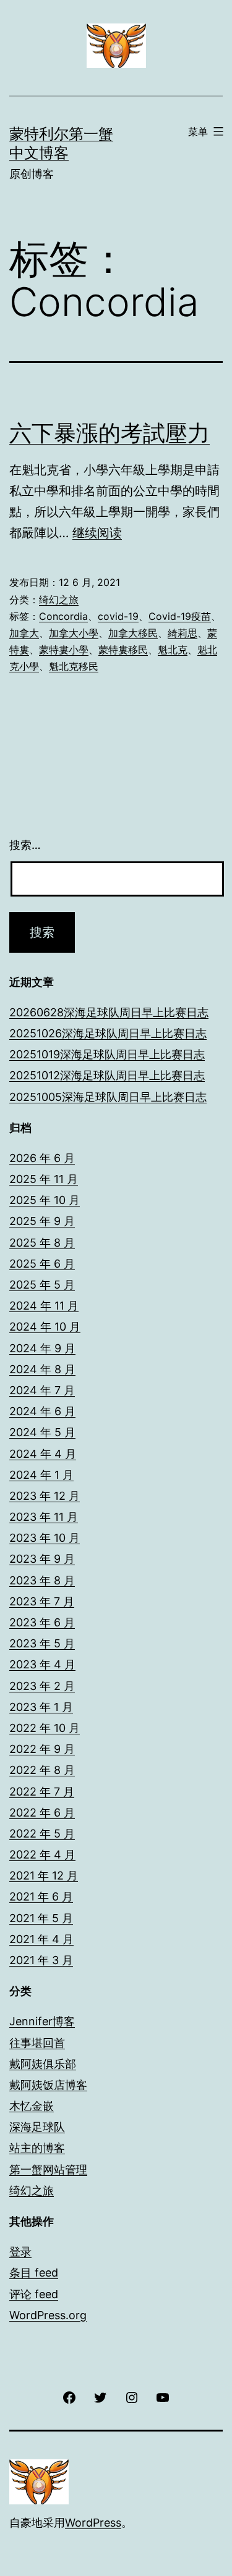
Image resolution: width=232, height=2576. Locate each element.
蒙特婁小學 (64, 650)
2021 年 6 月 (41, 1896)
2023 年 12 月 (45, 1496)
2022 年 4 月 (42, 1855)
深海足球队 (37, 2127)
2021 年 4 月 (41, 1939)
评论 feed (34, 2294)
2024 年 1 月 (41, 1475)
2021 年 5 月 (41, 1918)
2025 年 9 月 (42, 1221)
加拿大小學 (74, 633)
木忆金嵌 (32, 2106)
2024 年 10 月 (45, 1327)
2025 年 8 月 (42, 1243)
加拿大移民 (133, 633)
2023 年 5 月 (42, 1643)
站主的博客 (37, 2148)
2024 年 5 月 (42, 1432)
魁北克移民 (74, 666)
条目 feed (34, 2273)
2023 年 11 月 (44, 1517)
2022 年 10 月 (45, 1728)
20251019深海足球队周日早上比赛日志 (107, 1054)
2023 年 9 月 (42, 1559)
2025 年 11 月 (44, 1179)
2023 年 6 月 (42, 1622)
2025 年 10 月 (45, 1200)
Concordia (63, 616)
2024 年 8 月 (42, 1369)
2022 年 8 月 (42, 1770)
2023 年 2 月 (42, 1686)
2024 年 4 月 (43, 1454)
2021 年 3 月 (41, 1960)
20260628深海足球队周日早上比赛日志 (109, 1012)
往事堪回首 (37, 2043)
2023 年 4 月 (42, 1664)
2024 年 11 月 (44, 1306)
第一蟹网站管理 (48, 2169)
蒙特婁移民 (123, 650)
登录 (20, 2252)
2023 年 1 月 (41, 1707)
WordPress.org (48, 2315)
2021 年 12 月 (44, 1876)
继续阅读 (97, 533)
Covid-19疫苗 (180, 616)
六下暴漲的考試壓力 (110, 433)
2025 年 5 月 (42, 1285)
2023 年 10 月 (45, 1538)
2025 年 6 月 (42, 1264)
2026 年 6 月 (42, 1158)
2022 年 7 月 (42, 1792)
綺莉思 (183, 633)
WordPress (93, 2523)
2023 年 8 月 (42, 1580)
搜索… (25, 845)
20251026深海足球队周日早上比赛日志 (108, 1033)
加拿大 (24, 633)
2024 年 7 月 (42, 1390)
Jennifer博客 (42, 2021)
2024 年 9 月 (42, 1348)
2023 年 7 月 (42, 1601)
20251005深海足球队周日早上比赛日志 (108, 1097)
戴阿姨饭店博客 (48, 2085)
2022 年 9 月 (42, 1749)
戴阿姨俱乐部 (43, 2064)
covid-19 (118, 616)
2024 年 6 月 (42, 1411)
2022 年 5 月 (42, 1834)
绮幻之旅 (59, 600)
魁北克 (173, 650)
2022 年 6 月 (42, 1813)
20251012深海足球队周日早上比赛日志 (107, 1075)
